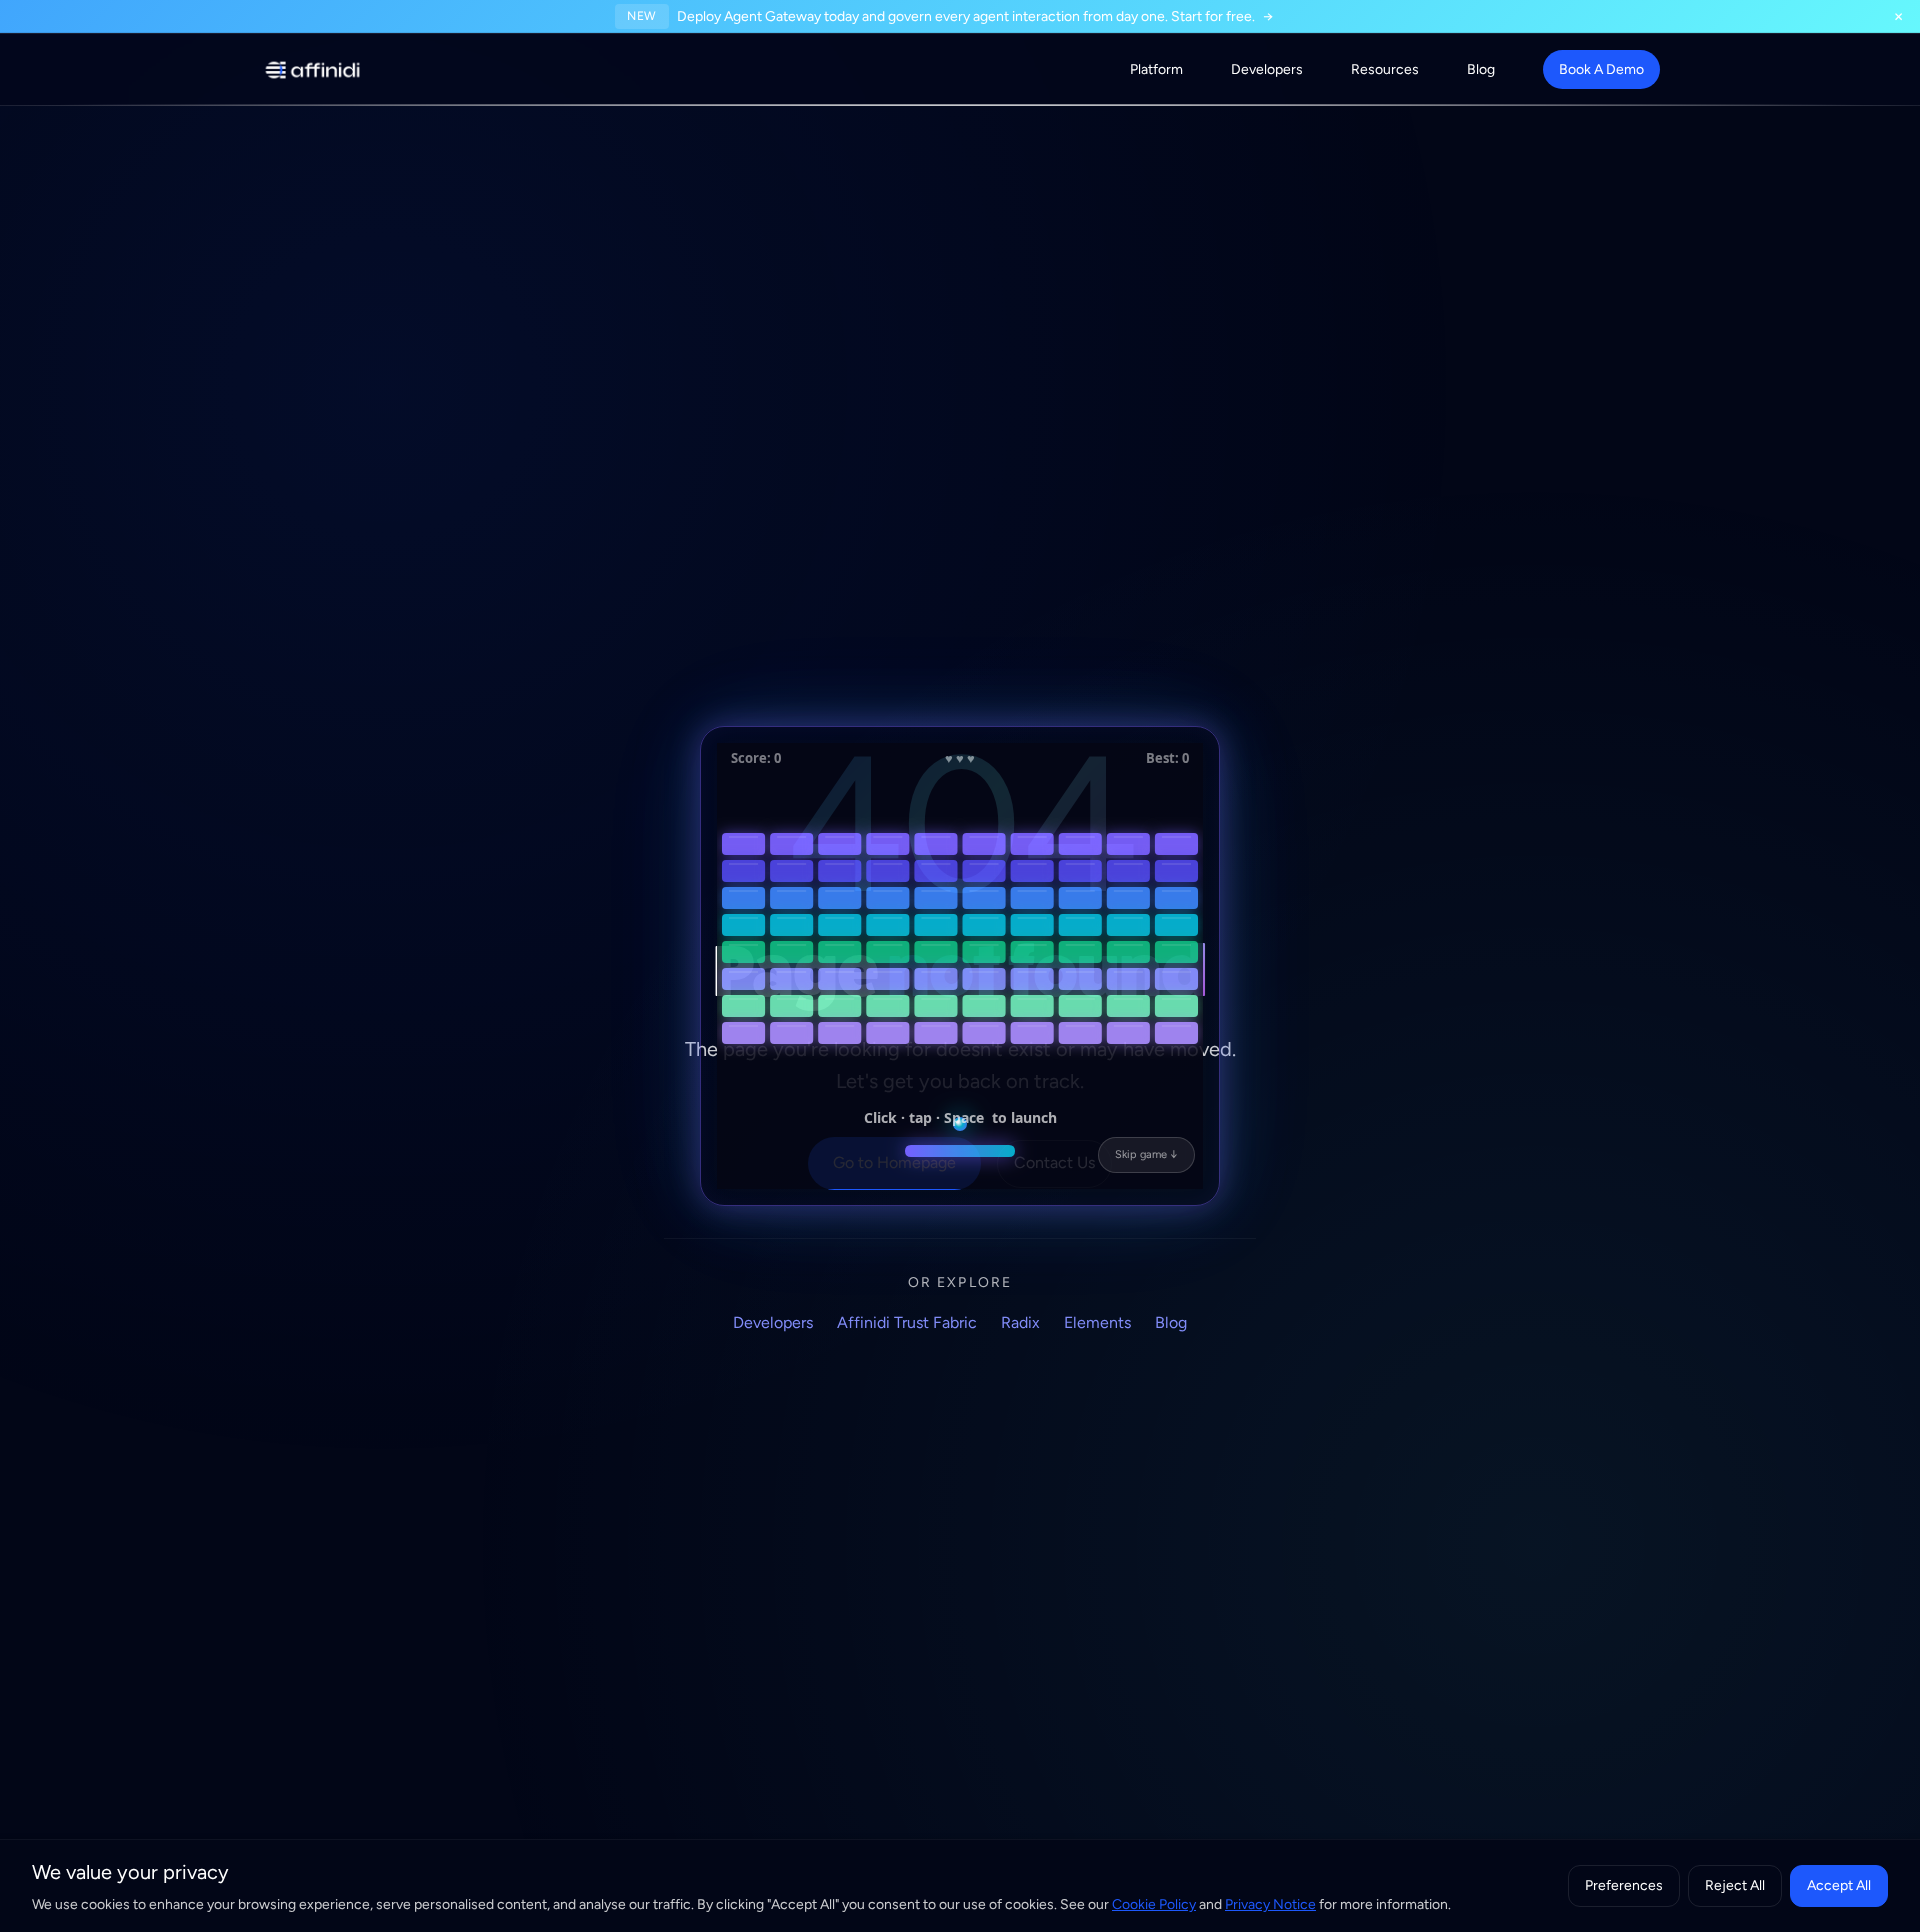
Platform (1156, 69)
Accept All (1839, 1885)
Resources (1385, 69)
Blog (1481, 69)
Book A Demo (1601, 69)
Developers (1267, 69)
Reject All (1735, 1885)
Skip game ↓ (1146, 1154)
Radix (1020, 1322)
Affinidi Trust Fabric (907, 1322)
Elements (1097, 1322)
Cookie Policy (1154, 1904)
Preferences (1624, 1885)
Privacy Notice (1270, 1904)
